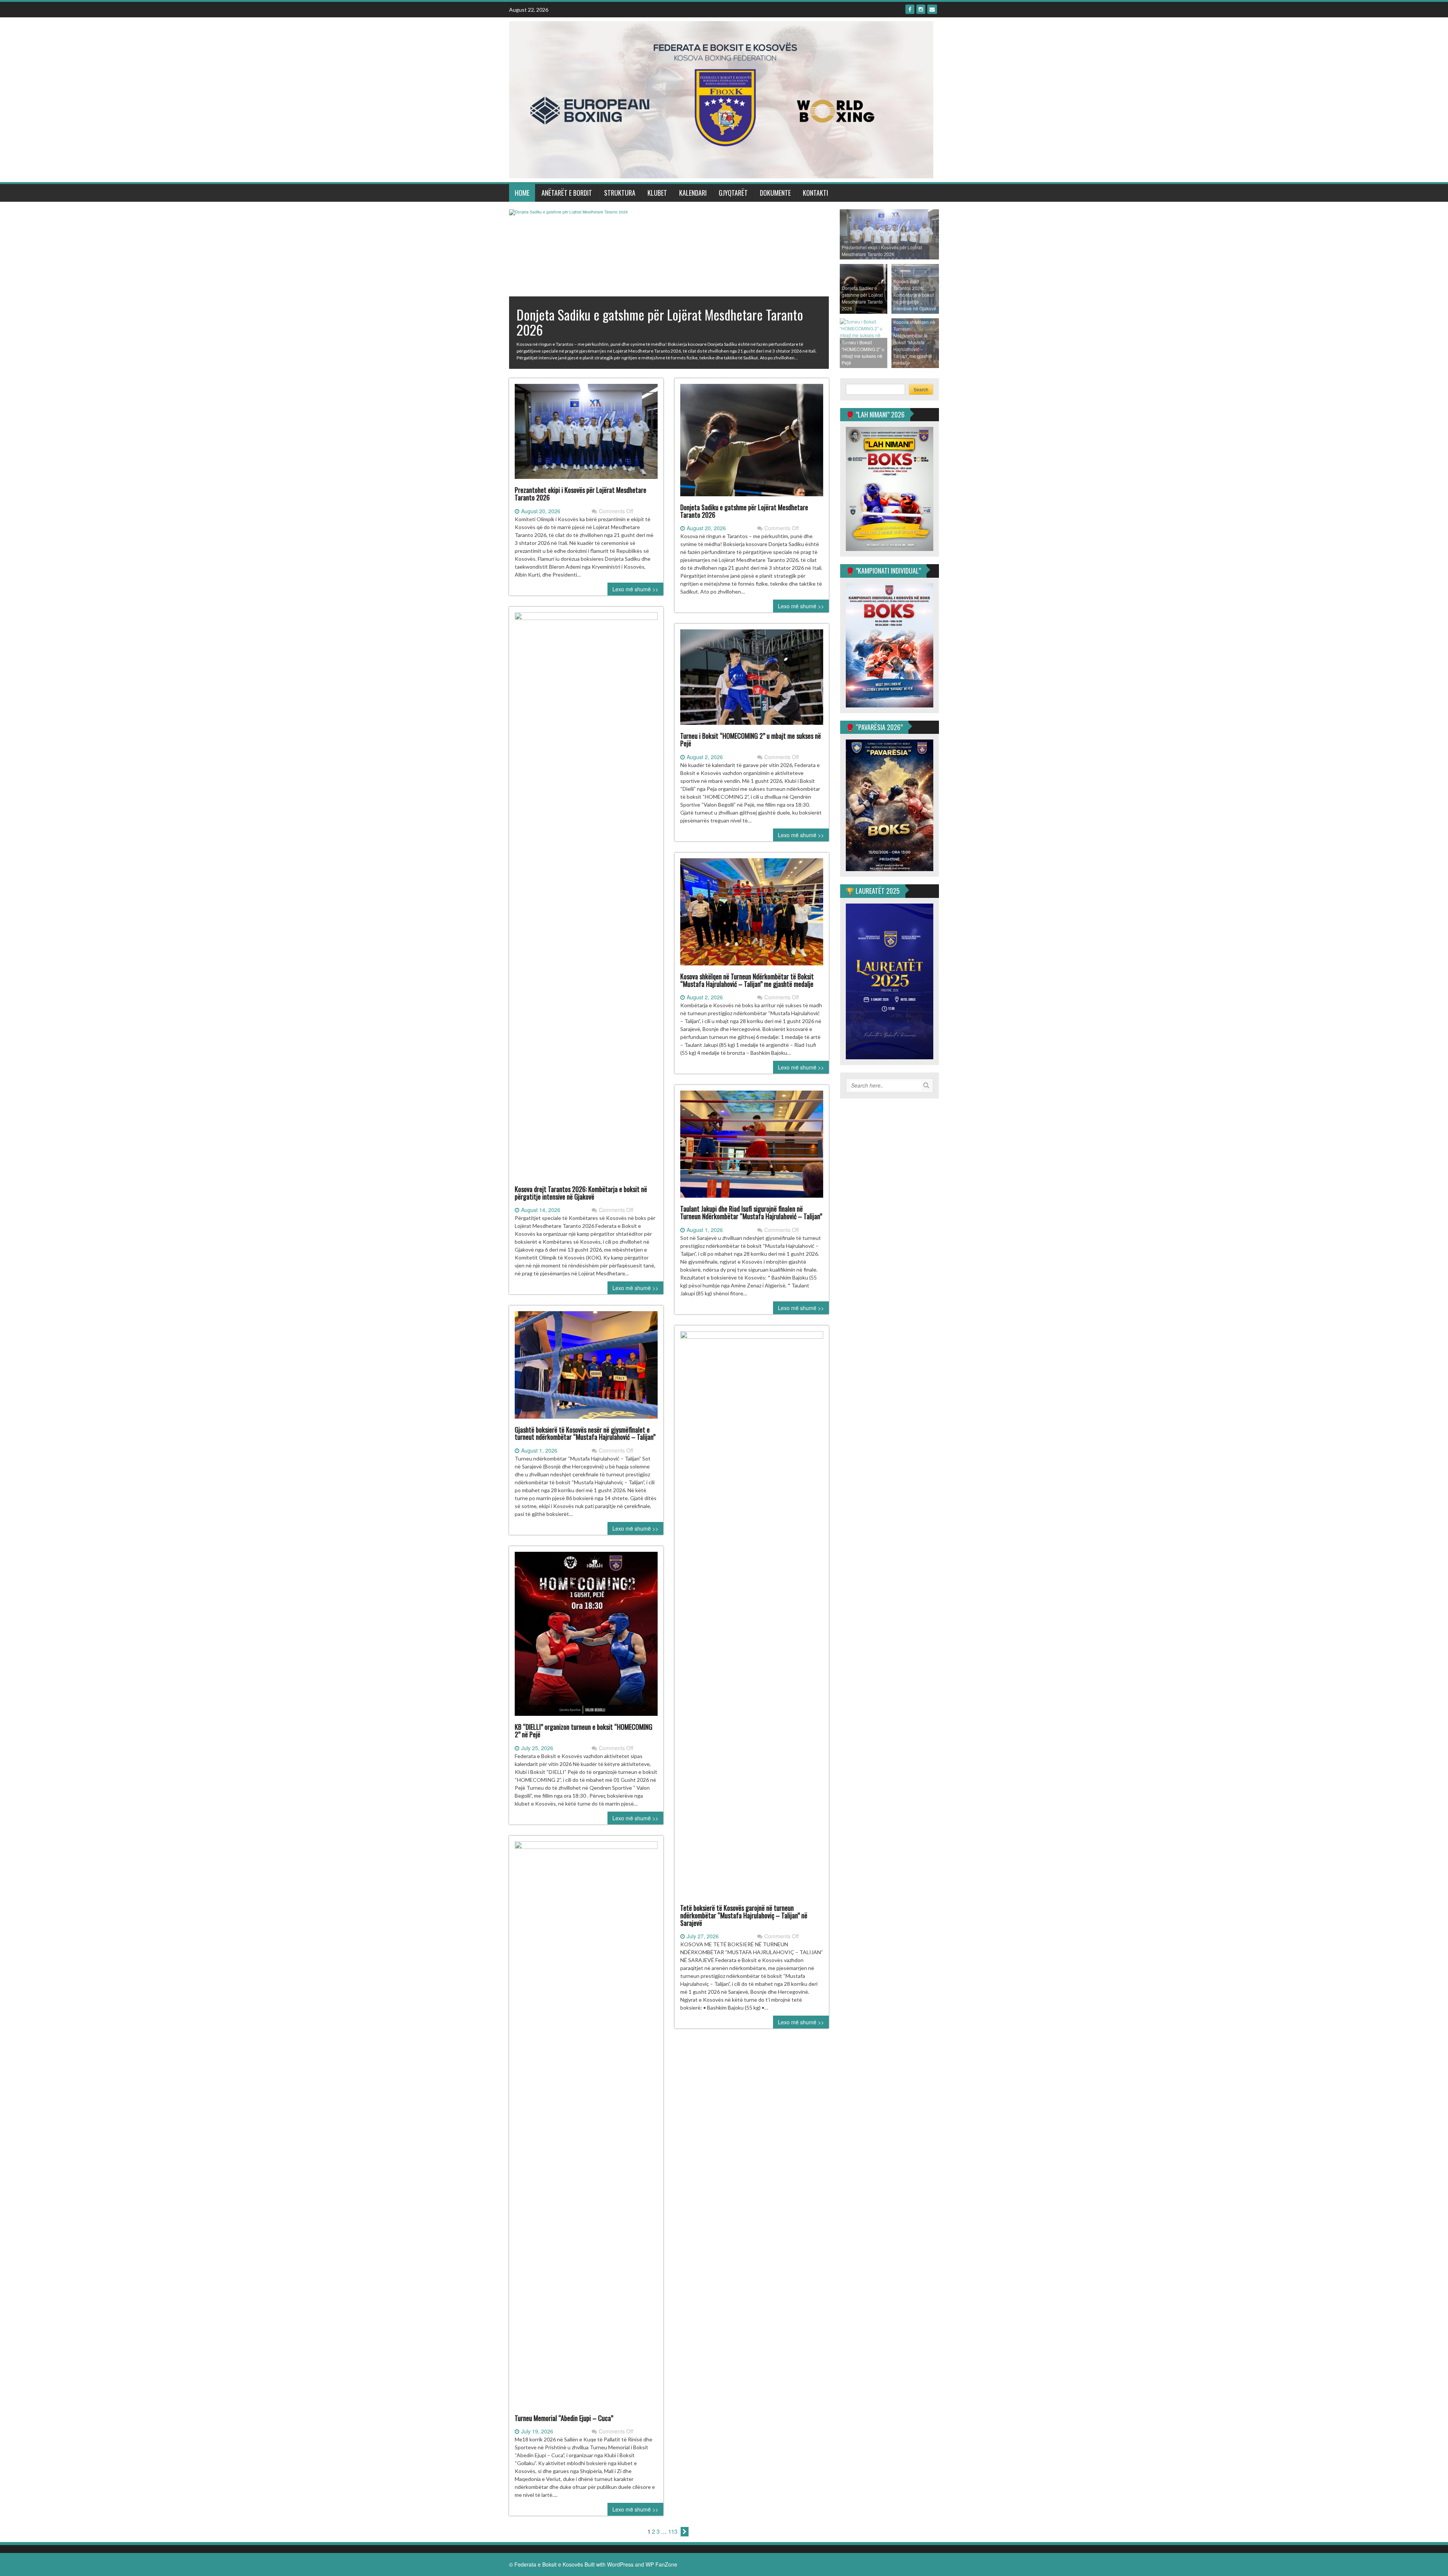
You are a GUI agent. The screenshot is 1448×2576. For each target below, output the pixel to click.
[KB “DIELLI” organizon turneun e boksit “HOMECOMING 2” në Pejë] (586, 1637)
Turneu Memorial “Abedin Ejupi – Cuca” (564, 2418)
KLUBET (657, 193)
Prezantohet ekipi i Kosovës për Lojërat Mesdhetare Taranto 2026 (581, 494)
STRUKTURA (620, 193)
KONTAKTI (815, 193)
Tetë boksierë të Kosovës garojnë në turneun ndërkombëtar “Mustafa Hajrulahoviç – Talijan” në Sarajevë (744, 1915)
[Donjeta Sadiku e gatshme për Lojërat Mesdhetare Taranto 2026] (752, 443)
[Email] (932, 9)
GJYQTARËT (733, 193)
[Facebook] (910, 9)
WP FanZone (661, 2564)
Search (921, 389)
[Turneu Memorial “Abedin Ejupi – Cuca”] (586, 2127)
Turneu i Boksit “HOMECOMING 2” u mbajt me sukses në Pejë (751, 740)
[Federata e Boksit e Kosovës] (721, 99)
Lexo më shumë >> (635, 589)
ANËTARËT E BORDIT (567, 193)
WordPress (620, 2564)
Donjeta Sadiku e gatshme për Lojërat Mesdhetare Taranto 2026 (744, 511)
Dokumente (775, 193)
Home (522, 193)
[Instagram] (921, 9)
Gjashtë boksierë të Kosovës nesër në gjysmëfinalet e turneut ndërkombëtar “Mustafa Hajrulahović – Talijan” (585, 1433)
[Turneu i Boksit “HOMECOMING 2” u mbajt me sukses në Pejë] (752, 680)
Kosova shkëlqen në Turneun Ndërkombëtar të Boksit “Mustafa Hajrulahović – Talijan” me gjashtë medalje (747, 980)
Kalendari (693, 193)
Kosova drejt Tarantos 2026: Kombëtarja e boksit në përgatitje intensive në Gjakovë (581, 1193)
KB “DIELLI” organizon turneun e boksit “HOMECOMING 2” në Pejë (584, 1731)
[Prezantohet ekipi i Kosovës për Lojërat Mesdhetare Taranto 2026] (586, 434)
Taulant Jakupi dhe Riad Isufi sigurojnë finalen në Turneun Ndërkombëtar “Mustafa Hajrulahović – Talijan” (751, 1212)
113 (673, 2531)
